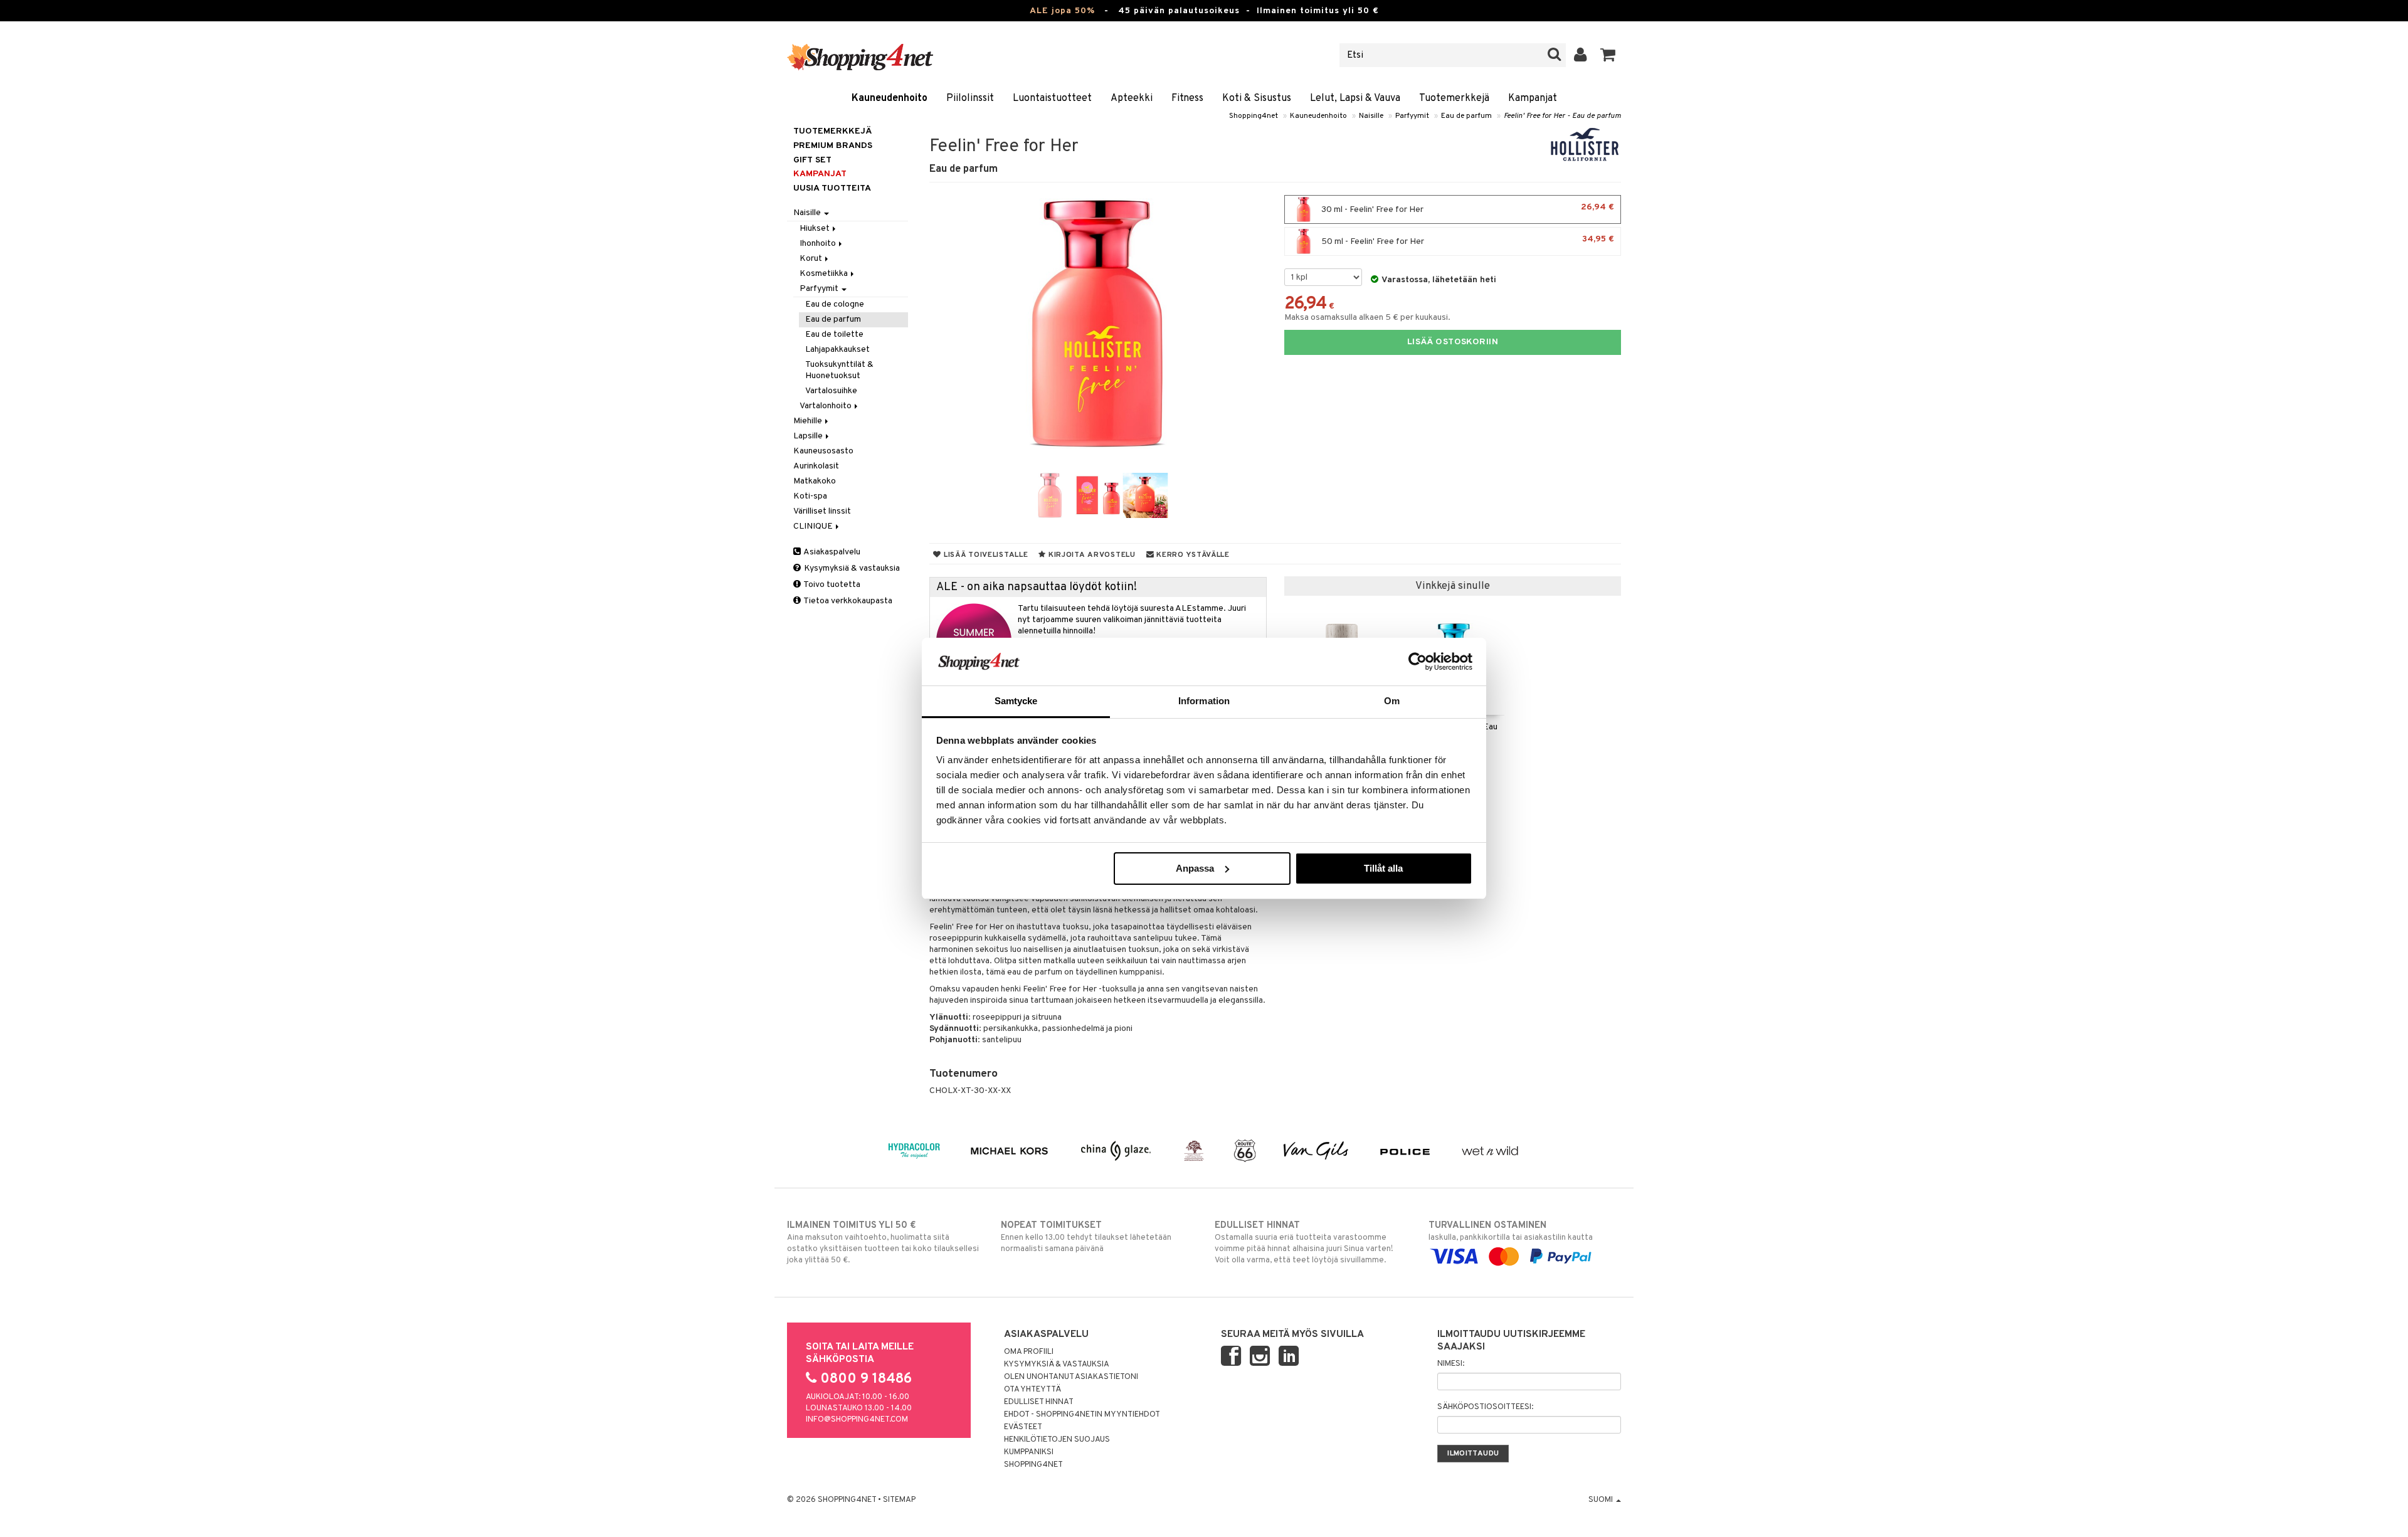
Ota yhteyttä (1032, 1390)
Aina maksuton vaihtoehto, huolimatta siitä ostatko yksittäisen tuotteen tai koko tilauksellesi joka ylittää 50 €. (883, 1243)
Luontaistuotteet (1052, 98)
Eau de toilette (834, 335)
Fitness (1187, 98)
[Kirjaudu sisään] (1581, 55)
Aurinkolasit (816, 466)
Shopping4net (1254, 116)
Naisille (1371, 116)
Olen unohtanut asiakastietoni (1071, 1377)
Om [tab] (1392, 701)
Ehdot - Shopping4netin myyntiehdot (1082, 1415)
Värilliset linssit (822, 511)
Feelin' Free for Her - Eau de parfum (1562, 116)
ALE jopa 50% (1062, 11)
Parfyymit (1412, 116)
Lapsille (809, 436)
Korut (812, 259)
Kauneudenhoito (890, 98)
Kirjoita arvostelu (1091, 555)
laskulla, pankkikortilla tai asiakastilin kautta (1511, 1231)
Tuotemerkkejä (1454, 98)
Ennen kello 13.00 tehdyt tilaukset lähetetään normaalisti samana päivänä (1086, 1237)
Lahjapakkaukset (837, 350)
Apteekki (1132, 98)
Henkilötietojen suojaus (1057, 1440)
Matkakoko (815, 481)
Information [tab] (1204, 701)
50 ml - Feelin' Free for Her (1467, 240)
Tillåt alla (1383, 868)
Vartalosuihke (831, 391)
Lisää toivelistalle (985, 555)
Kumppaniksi (1029, 1452)
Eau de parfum (1466, 116)
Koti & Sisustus (1257, 98)
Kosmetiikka (825, 274)
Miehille (809, 421)
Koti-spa (810, 496)
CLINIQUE (814, 526)
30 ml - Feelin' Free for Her (1467, 209)
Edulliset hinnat (1039, 1402)
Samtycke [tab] (1016, 701)
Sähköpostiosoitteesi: (1485, 1407)
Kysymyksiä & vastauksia (851, 568)
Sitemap (899, 1500)
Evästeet (1023, 1427)
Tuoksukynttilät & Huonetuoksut (839, 370)
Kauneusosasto (823, 451)
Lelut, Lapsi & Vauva (1355, 98)
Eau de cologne (835, 304)
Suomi (1602, 1500)
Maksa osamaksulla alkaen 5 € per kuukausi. (1367, 318)
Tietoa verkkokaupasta (847, 601)
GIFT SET (812, 160)
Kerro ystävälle (1191, 555)
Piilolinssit (970, 98)
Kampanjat (1533, 98)
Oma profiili (1029, 1352)
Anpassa (1195, 868)
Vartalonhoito (826, 406)
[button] (1608, 55)
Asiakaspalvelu (831, 552)
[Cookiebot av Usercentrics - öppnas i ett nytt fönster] (1418, 662)
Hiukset (816, 229)
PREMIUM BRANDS (833, 146)
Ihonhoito (819, 244)
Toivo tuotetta (831, 585)
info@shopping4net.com (857, 1420)
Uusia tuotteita (832, 188)
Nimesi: (1451, 1364)
